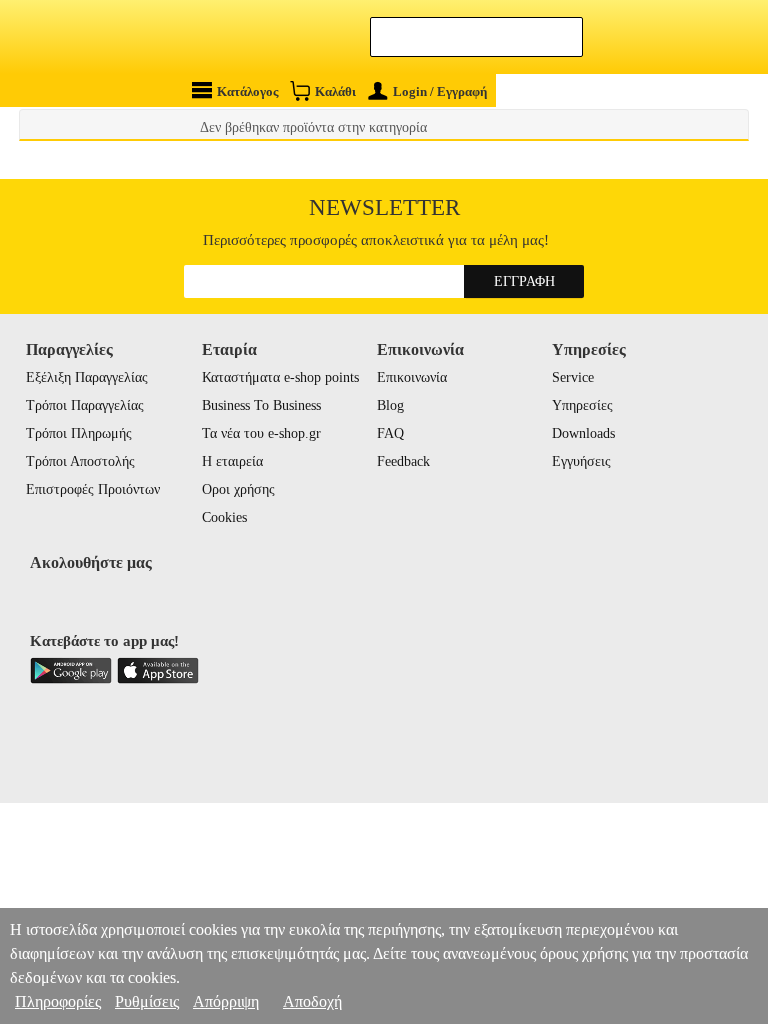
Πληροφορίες (58, 1001)
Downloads (583, 433)
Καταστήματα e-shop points (280, 377)
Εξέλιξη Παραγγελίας (87, 377)
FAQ (390, 433)
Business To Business (261, 405)
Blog (390, 405)
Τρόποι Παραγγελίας (85, 405)
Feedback (403, 461)
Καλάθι (335, 91)
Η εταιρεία (232, 461)
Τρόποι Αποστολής (80, 461)
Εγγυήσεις (581, 461)
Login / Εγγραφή (440, 91)
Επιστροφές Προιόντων (93, 489)
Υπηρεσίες (582, 405)
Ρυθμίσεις (147, 1001)
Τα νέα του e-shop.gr (261, 433)
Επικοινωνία (412, 377)
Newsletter (384, 207)
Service (573, 377)
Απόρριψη (226, 1001)
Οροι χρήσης (238, 489)
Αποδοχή (312, 1001)
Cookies (224, 517)
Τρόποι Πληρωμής (79, 433)
